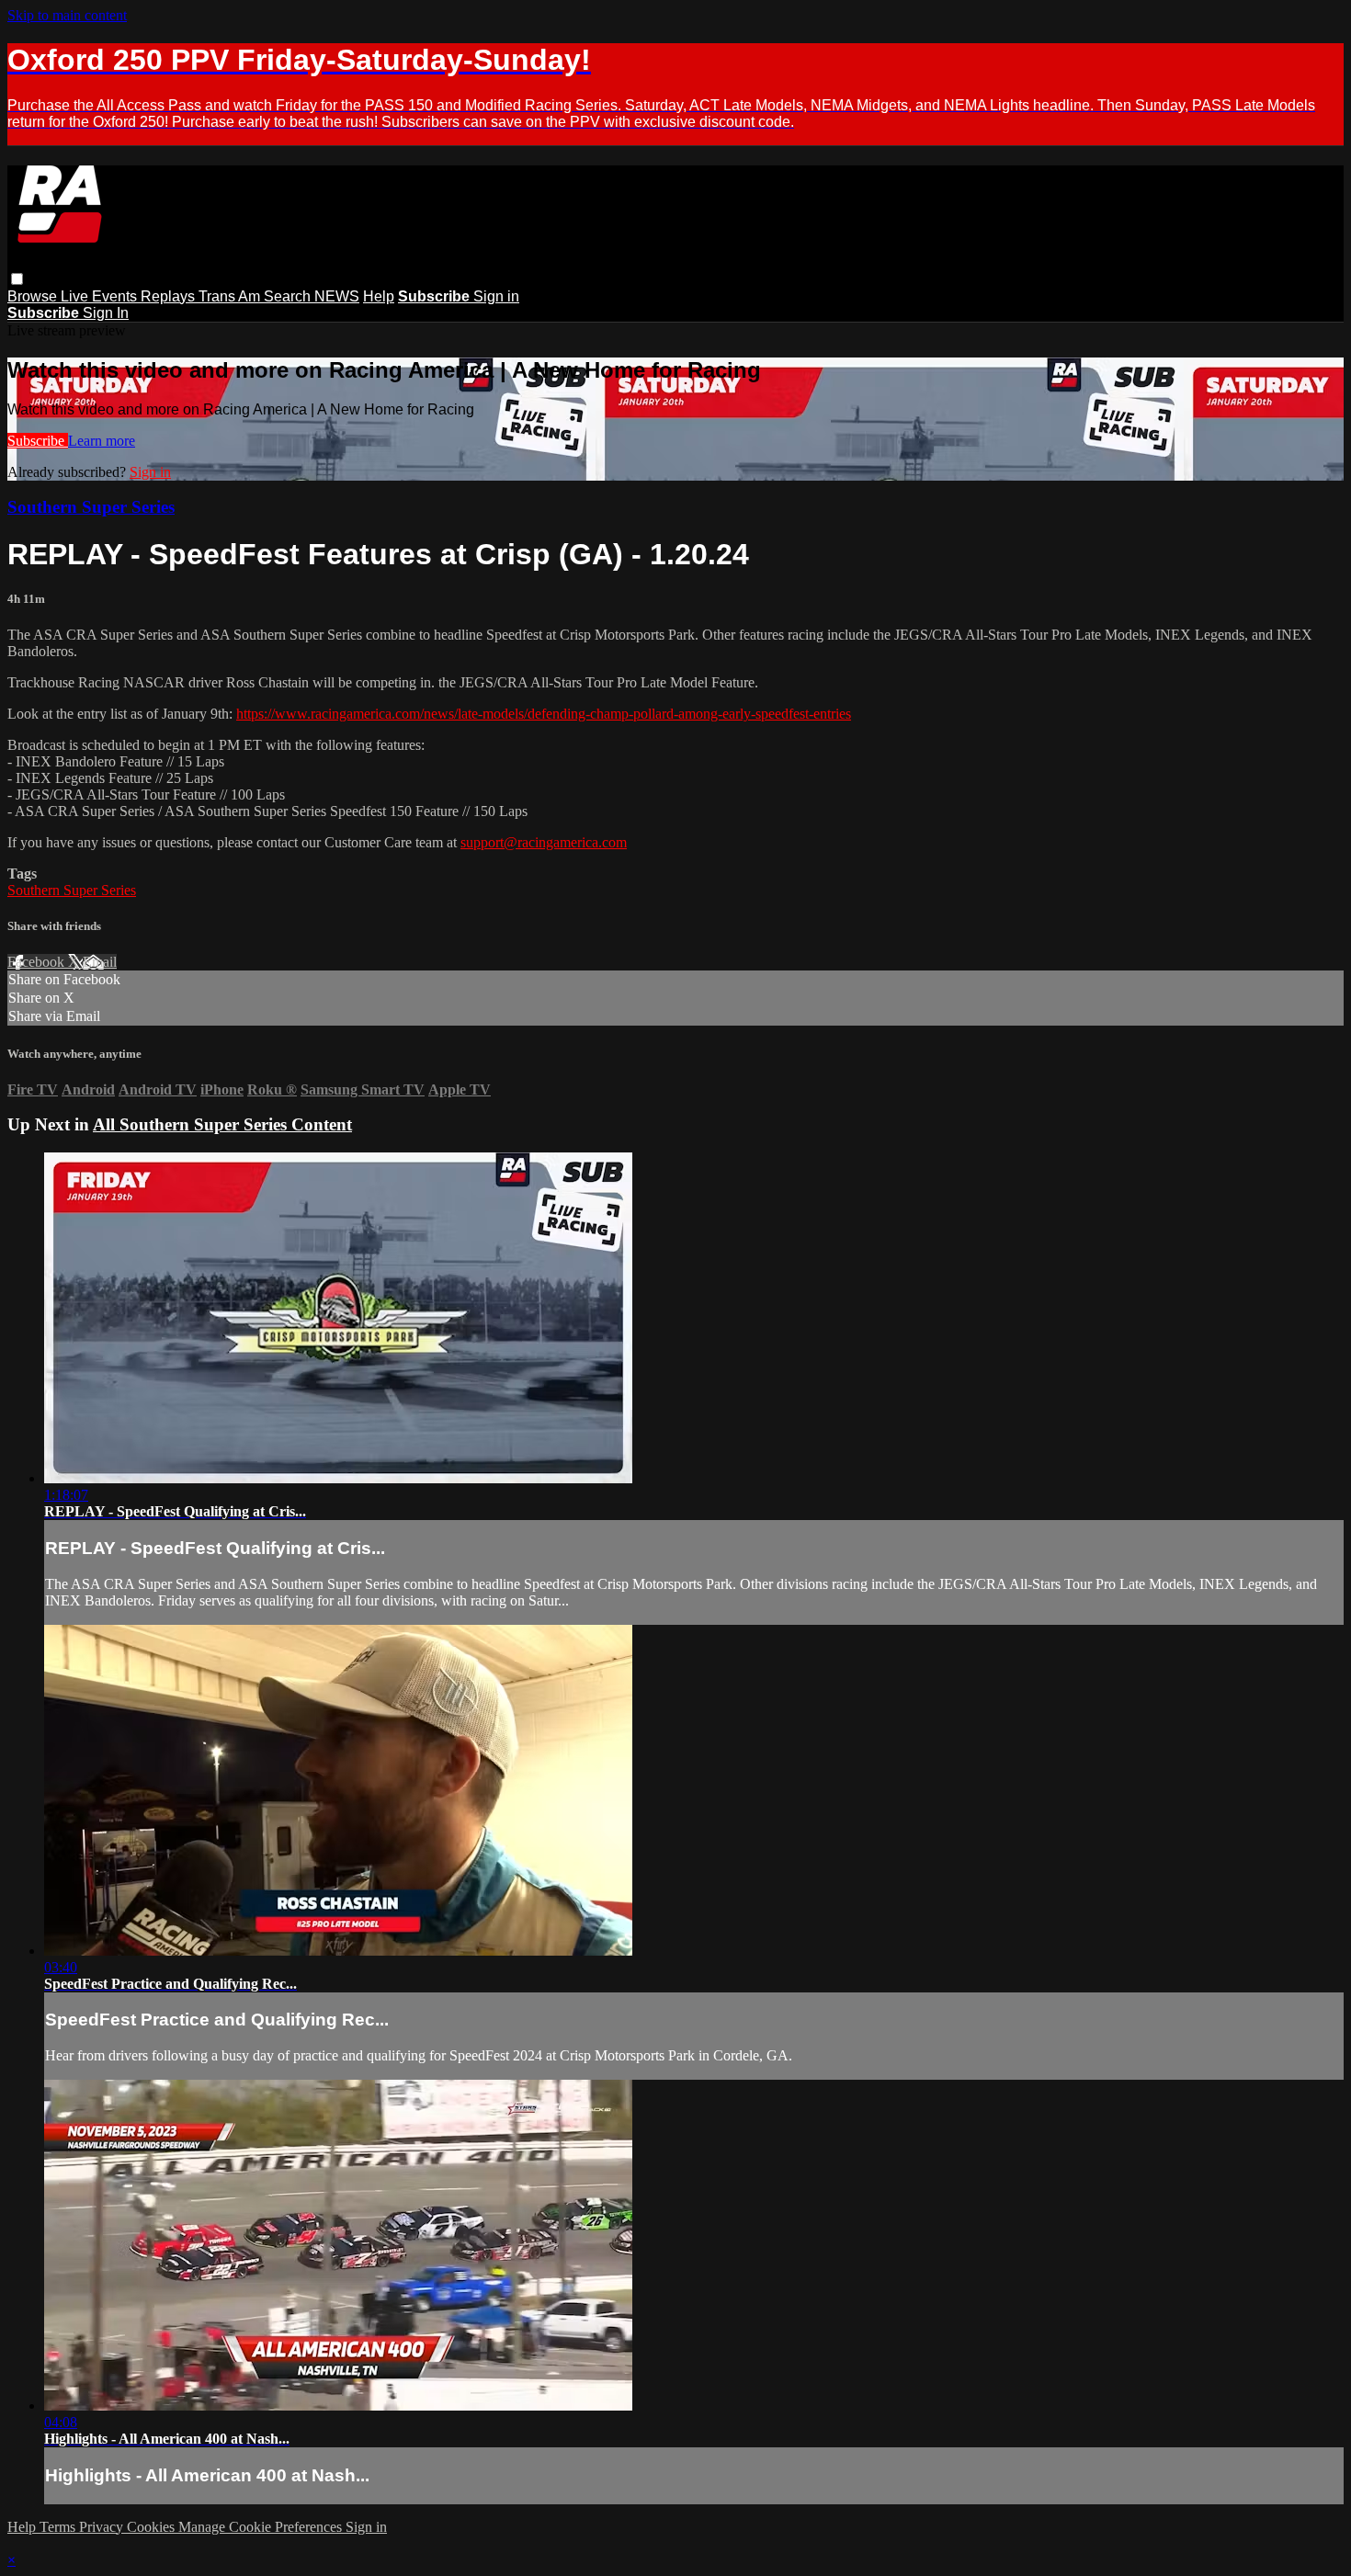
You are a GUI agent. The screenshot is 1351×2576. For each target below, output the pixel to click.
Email (100, 962)
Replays (170, 296)
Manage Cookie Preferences (262, 2527)
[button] (17, 279)
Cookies (153, 2527)
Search (289, 296)
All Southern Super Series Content (222, 1124)
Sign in (496, 296)
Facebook (38, 962)
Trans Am (231, 296)
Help (379, 296)
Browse (34, 296)
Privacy (103, 2527)
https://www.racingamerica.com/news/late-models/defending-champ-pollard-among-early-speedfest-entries (544, 714)
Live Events (101, 296)
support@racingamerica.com (544, 842)
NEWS (337, 296)
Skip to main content (67, 15)
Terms (59, 2527)
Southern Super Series (91, 507)
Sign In (106, 313)
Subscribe (38, 441)
